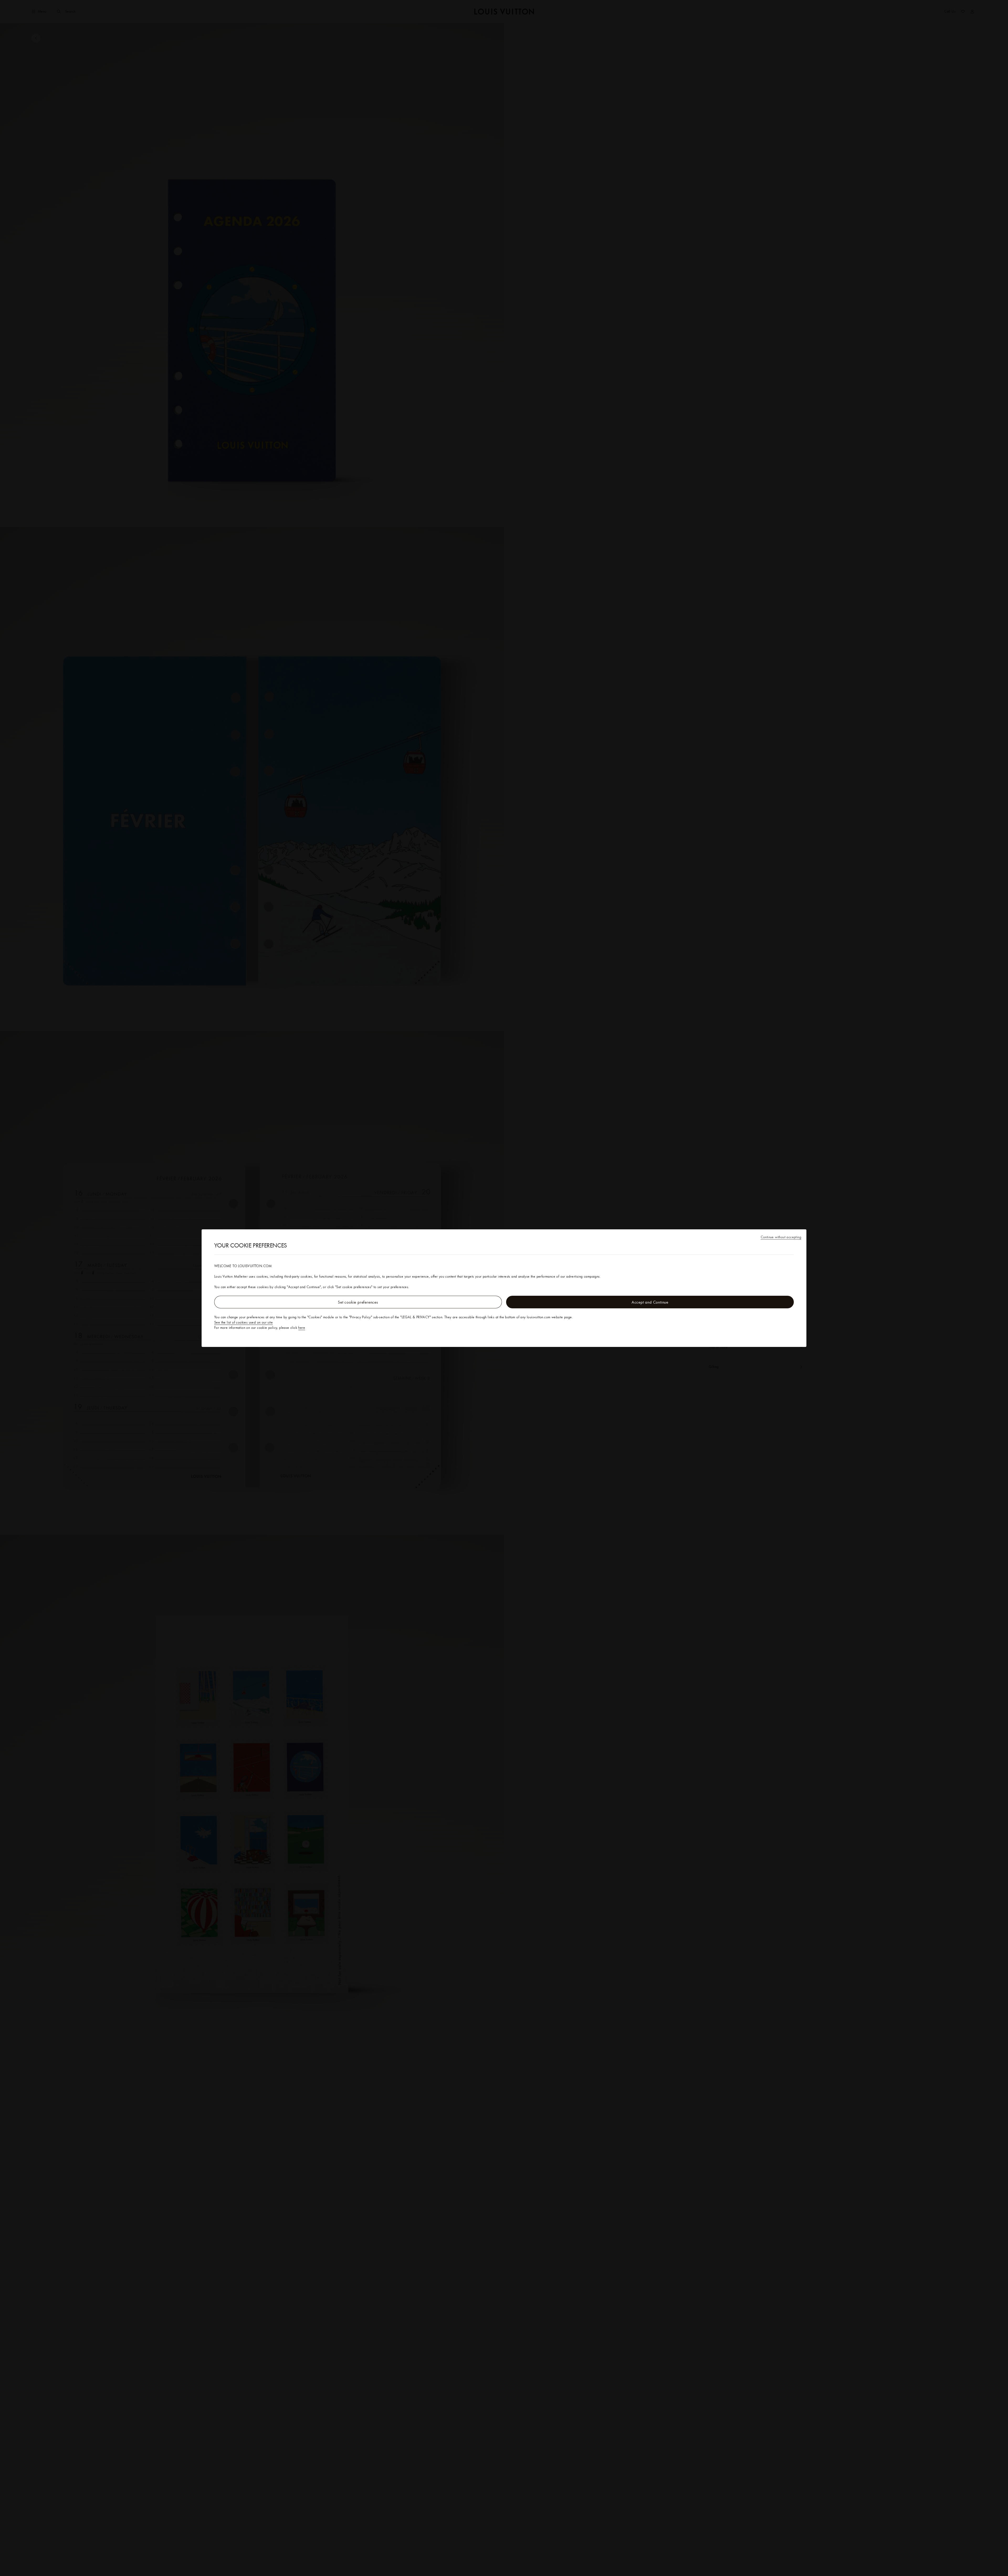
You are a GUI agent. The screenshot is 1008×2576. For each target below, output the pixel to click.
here (302, 1327)
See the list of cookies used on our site (243, 1322)
